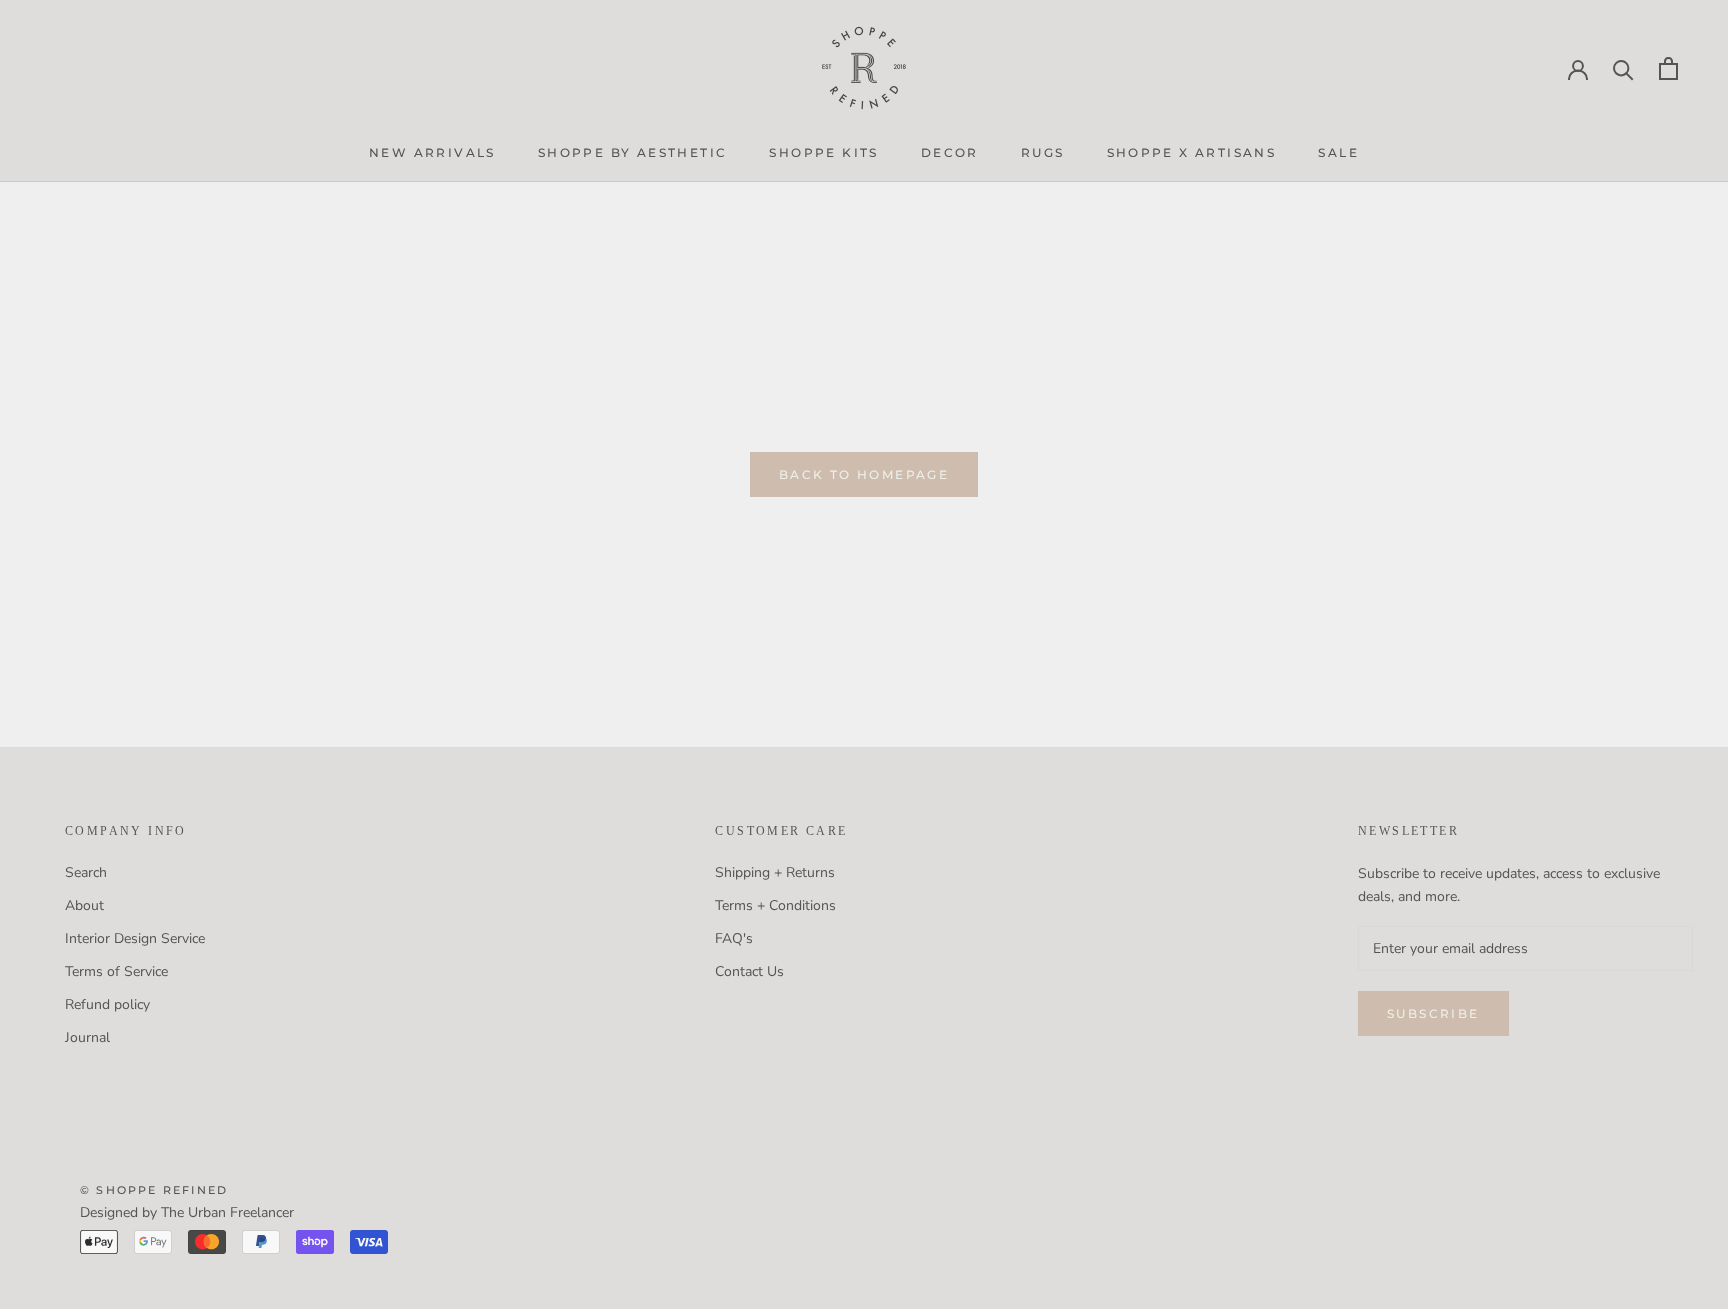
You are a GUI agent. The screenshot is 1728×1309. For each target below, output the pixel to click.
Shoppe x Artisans (1192, 152)
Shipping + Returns (775, 872)
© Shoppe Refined (154, 1190)
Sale (1338, 152)
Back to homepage (864, 474)
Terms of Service (116, 971)
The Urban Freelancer (227, 1212)
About (84, 905)
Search (86, 872)
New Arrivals (432, 152)
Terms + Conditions (775, 905)
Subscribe (1433, 1013)
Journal (87, 1037)
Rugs (1043, 152)
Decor (950, 152)
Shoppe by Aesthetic (633, 152)
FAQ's (734, 938)
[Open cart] (1668, 68)
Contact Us (749, 971)
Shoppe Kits (823, 152)
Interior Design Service (135, 938)
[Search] (1623, 68)
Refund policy (107, 1004)
